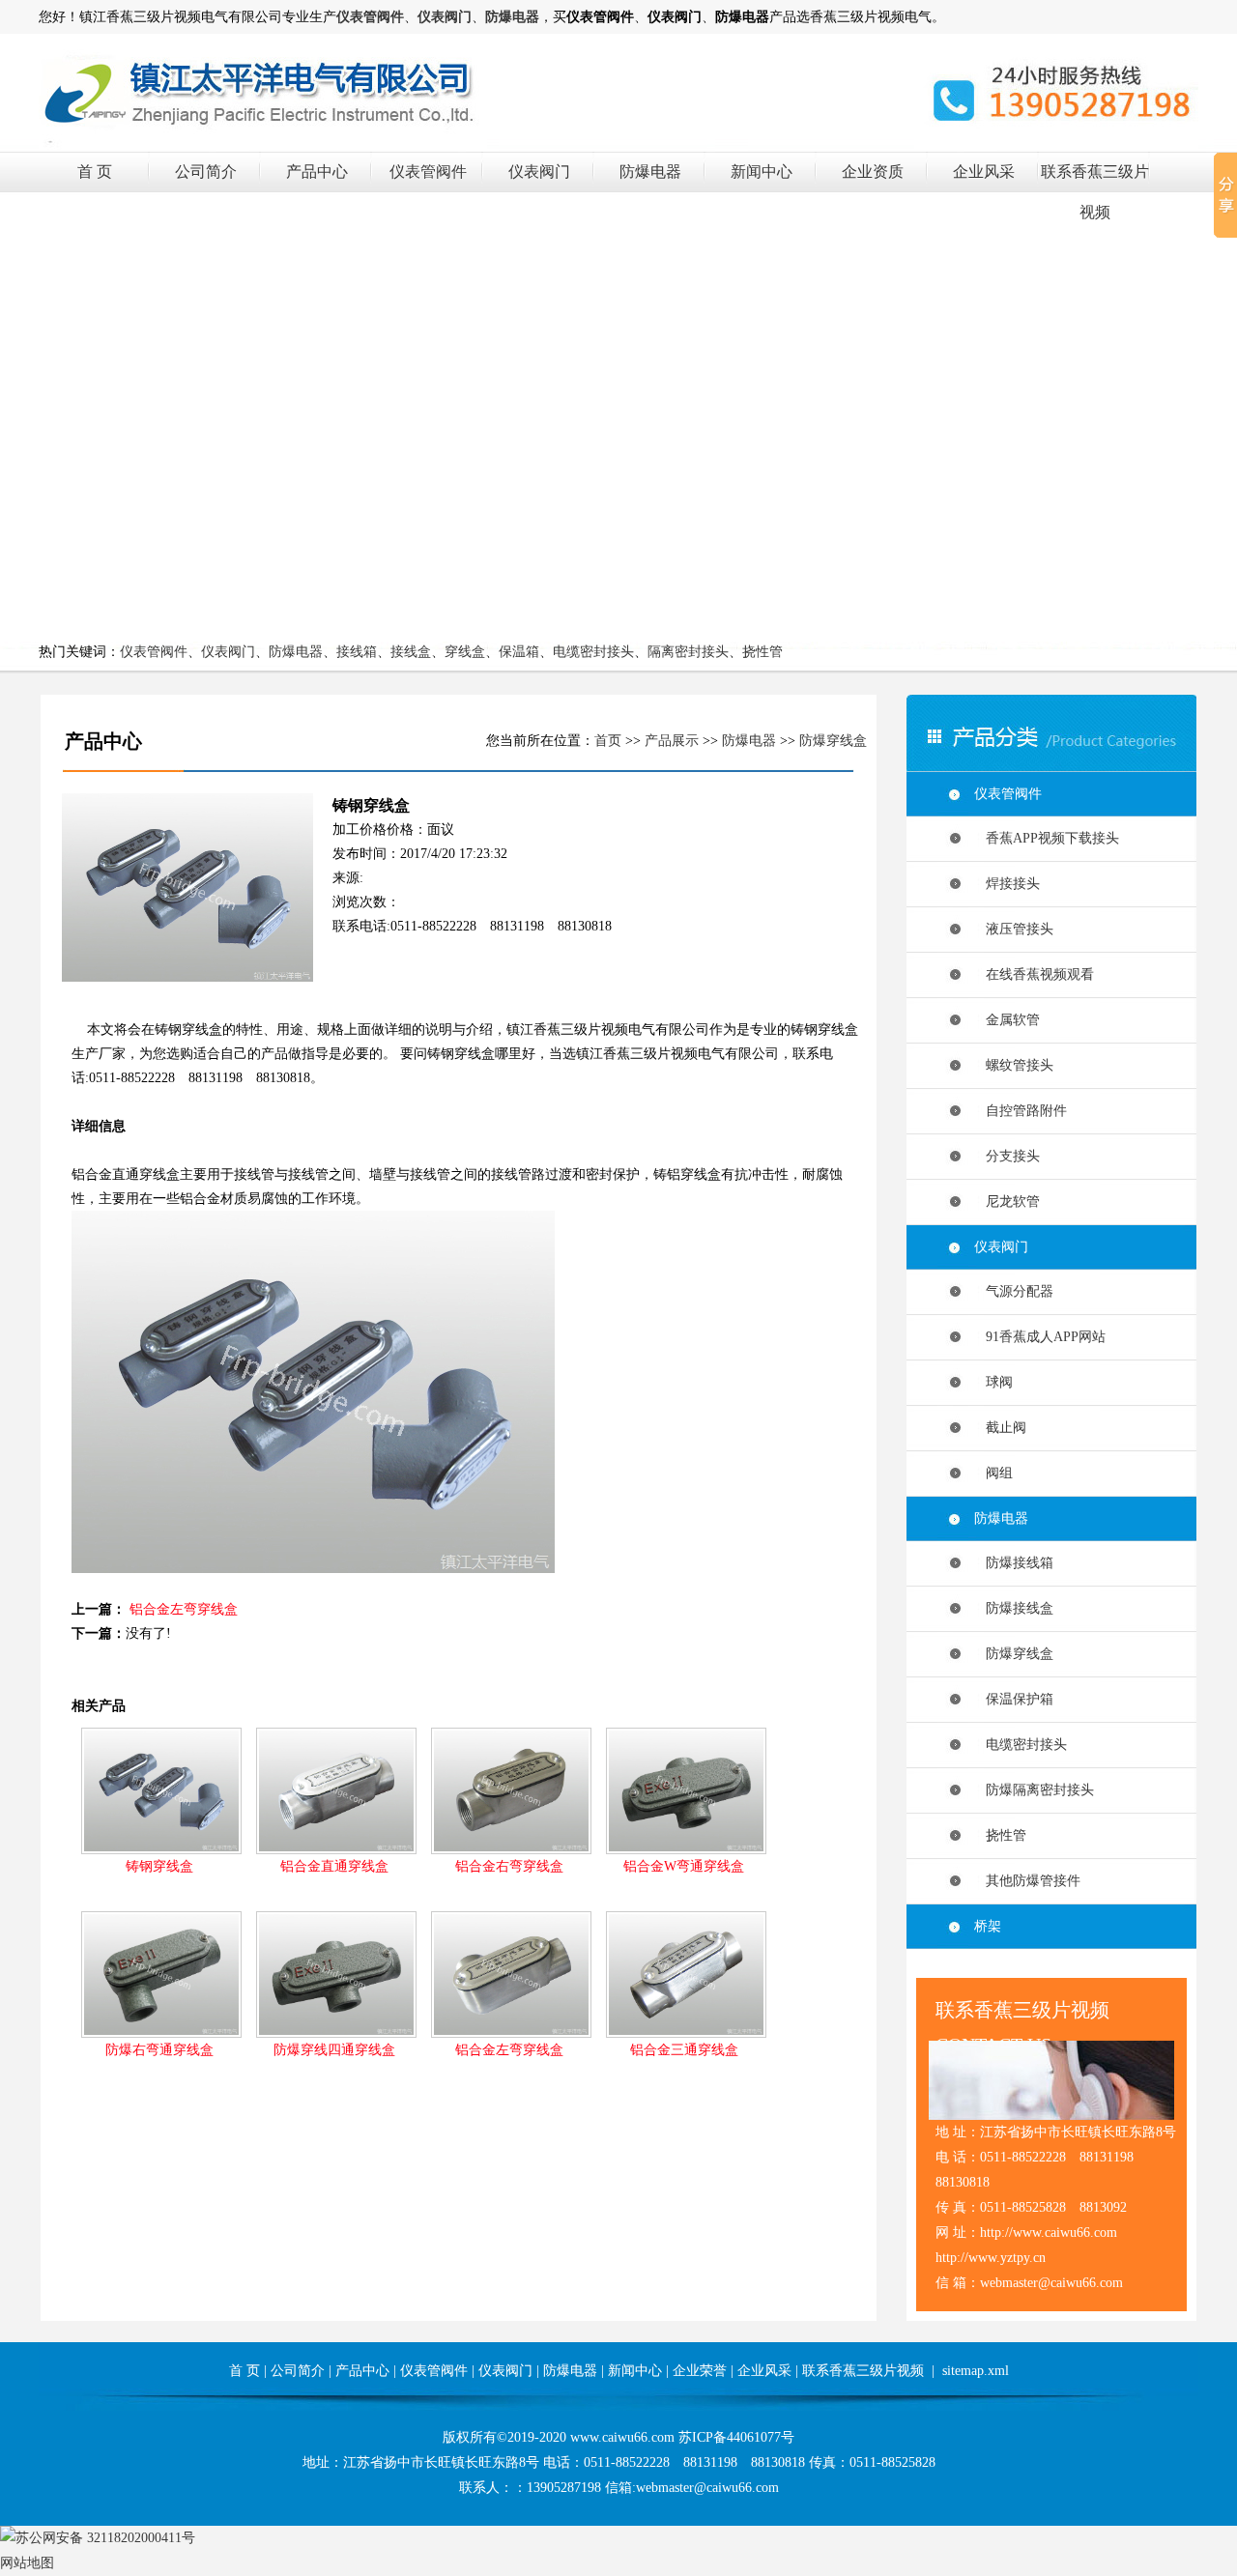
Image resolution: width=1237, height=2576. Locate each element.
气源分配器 (1014, 1291)
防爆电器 (650, 172)
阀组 (993, 1473)
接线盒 (411, 652)
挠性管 (762, 652)
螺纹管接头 (1014, 1065)
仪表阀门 (539, 172)
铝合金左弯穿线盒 (184, 1609)
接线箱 (357, 652)
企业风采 (984, 172)
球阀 (993, 1382)
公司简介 (206, 172)
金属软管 (1007, 1020)
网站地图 (27, 2563)
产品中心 (317, 172)
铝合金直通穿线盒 (334, 1866)
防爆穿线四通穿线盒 (334, 2050)
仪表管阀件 (428, 172)
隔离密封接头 (688, 652)
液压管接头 (1014, 929)
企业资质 (873, 172)
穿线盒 (465, 652)
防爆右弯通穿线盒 (159, 2050)
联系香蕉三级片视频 (863, 2371)
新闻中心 (762, 172)
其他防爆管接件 (1027, 1881)
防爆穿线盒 (833, 741)
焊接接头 (1007, 884)
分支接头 (1007, 1156)
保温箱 (519, 652)
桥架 (988, 1926)
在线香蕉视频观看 (1034, 974)
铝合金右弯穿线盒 (509, 1866)
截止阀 (1000, 1428)
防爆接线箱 (1014, 1563)
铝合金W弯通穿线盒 (684, 1866)
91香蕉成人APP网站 (1040, 1337)
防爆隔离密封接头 (1034, 1790)
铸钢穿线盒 (159, 1866)
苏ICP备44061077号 (736, 2437)
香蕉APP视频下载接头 (1047, 838)
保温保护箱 (1014, 1699)
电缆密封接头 (593, 652)
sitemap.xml (976, 2371)
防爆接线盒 (1014, 1608)
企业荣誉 (700, 2371)
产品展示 (672, 741)
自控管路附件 (1021, 1111)
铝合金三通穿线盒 (684, 2050)
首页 (608, 741)
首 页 (95, 172)
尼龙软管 (1007, 1202)
